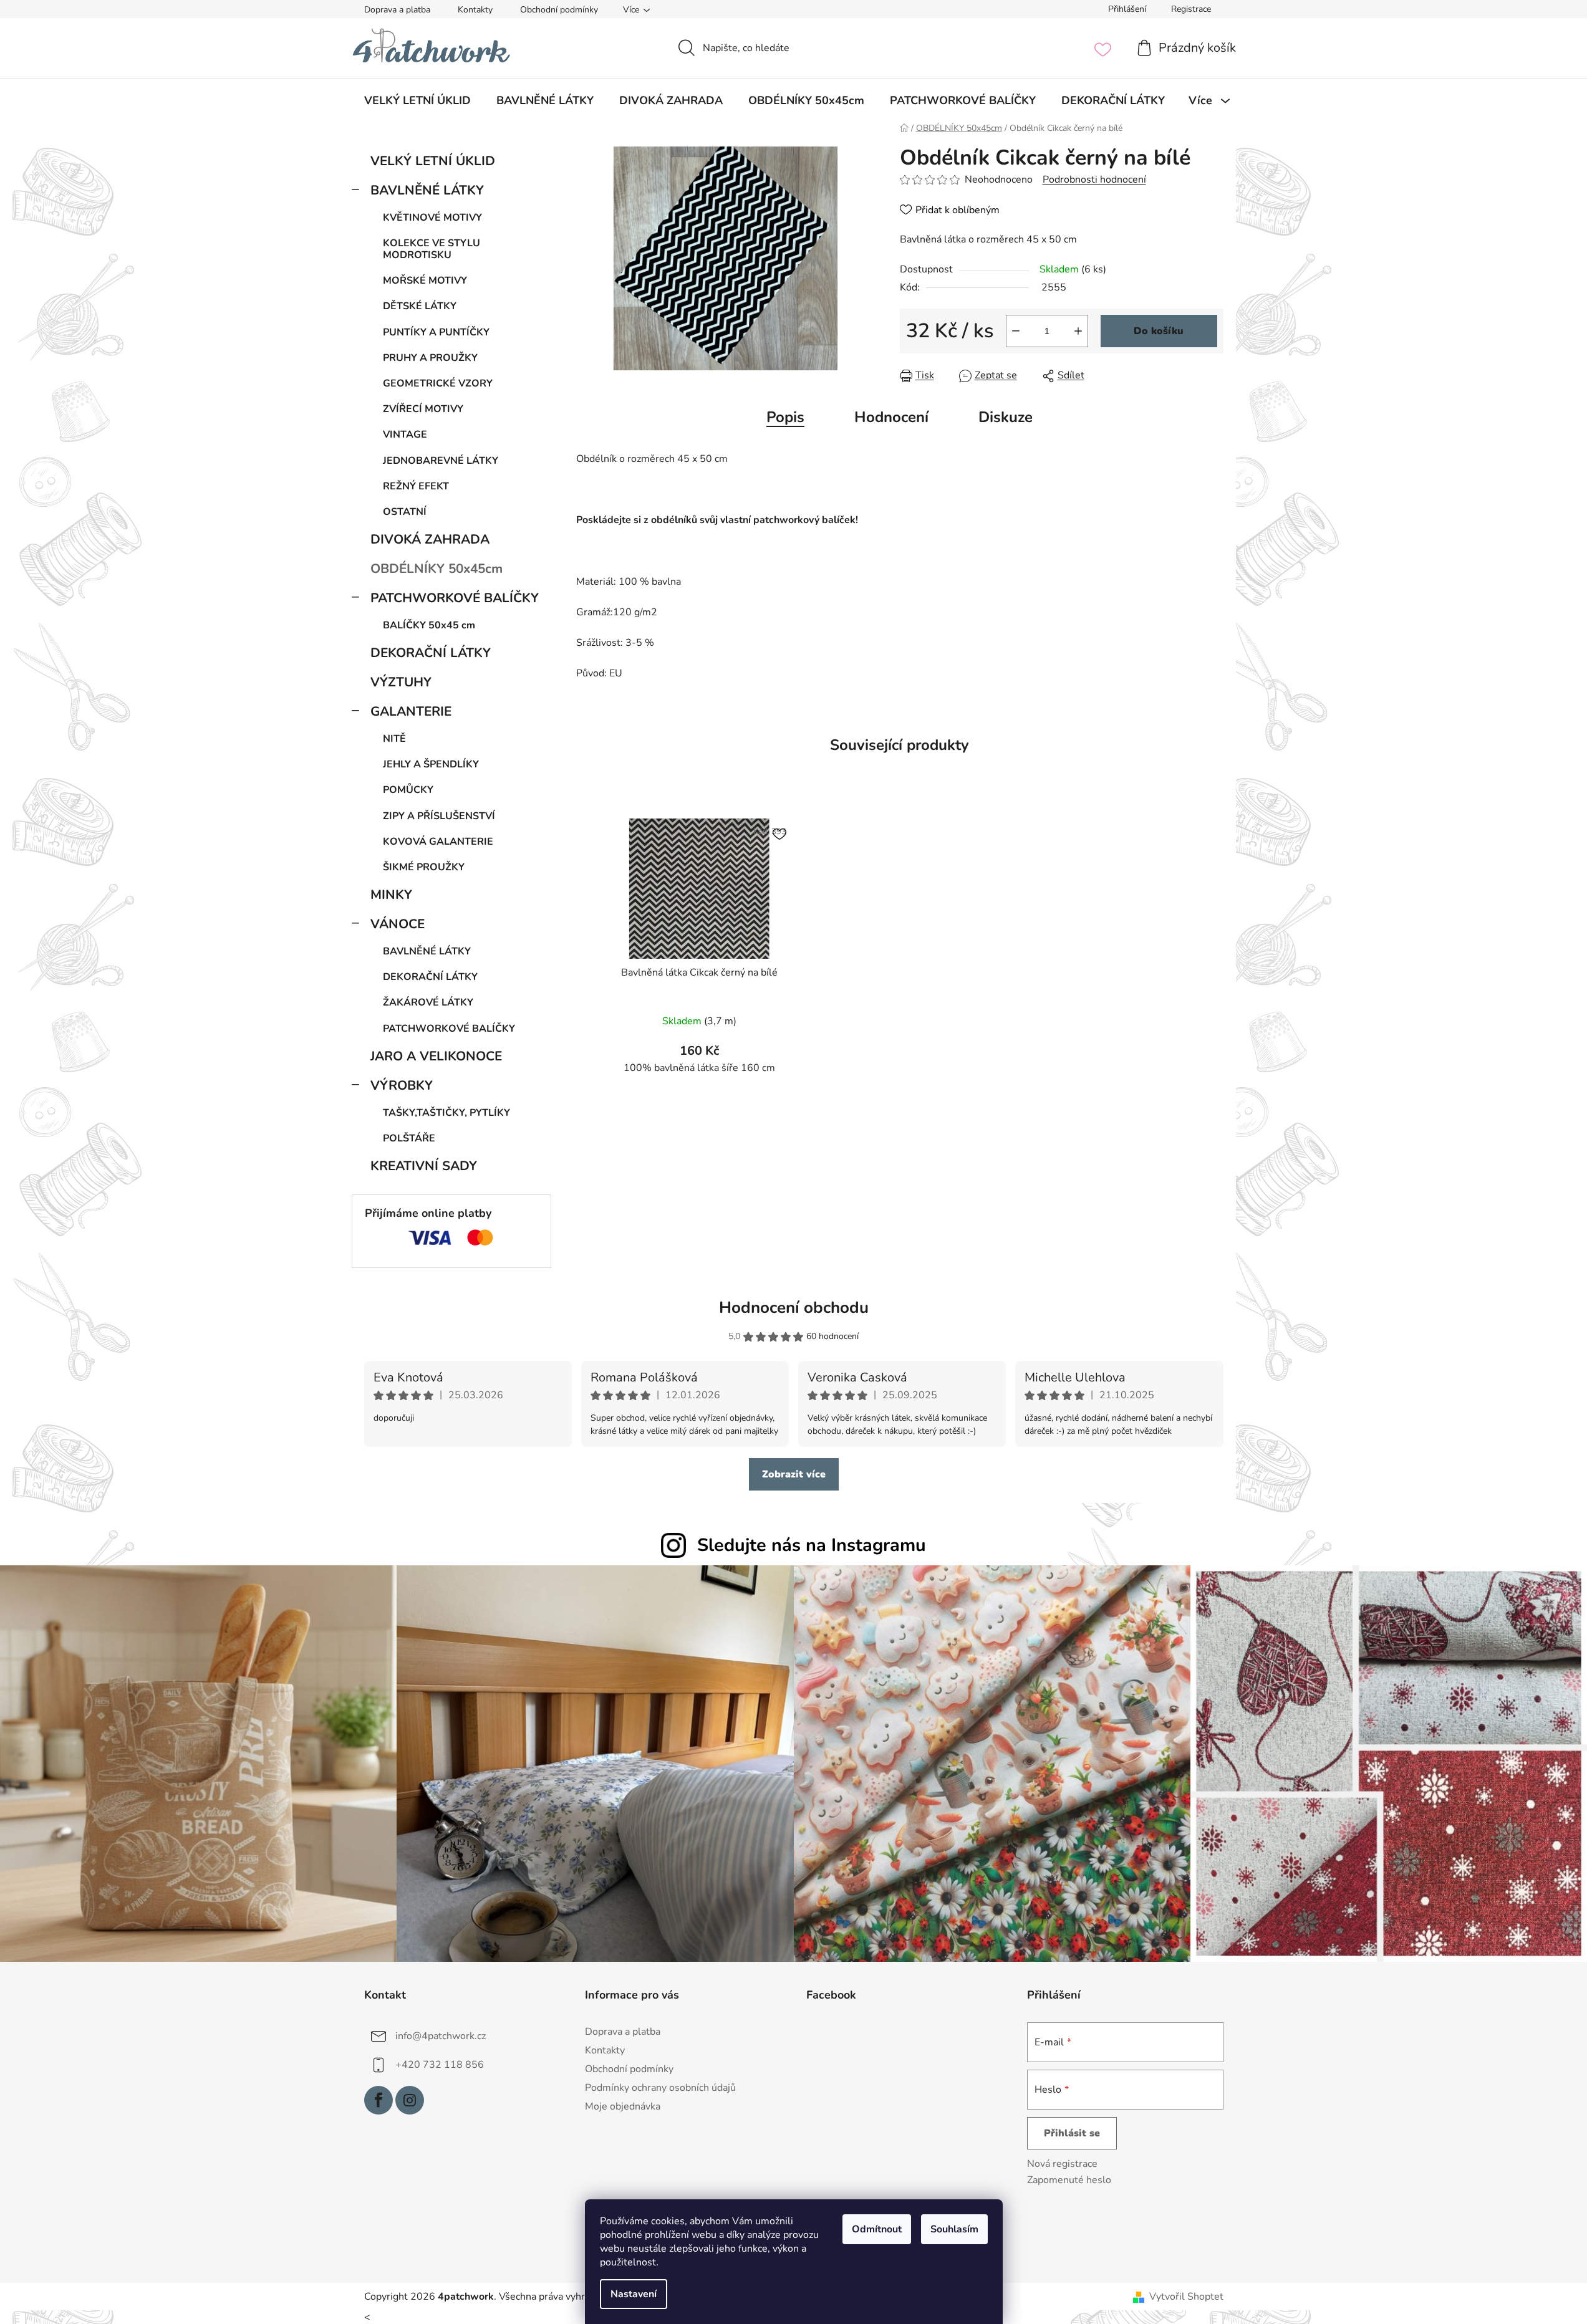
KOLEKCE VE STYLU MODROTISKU (432, 249)
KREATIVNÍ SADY (424, 1166)
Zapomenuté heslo (1069, 2180)
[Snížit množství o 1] (1016, 331)
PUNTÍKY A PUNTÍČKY (436, 332)
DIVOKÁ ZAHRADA (430, 539)
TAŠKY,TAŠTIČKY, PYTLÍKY (446, 1113)
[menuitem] (417, 100)
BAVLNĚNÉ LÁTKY (427, 190)
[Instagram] (410, 2100)
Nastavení (634, 2294)
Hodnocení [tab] (891, 417)
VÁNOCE (398, 924)
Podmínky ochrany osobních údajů (660, 2088)
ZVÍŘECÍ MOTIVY (423, 409)
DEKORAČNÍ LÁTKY (431, 653)
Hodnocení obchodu (794, 1308)
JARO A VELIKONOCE (436, 1056)
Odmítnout (877, 2229)
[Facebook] (379, 2100)
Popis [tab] (785, 417)
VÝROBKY (402, 1085)
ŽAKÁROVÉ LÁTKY (428, 1002)
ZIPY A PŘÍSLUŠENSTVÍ (439, 816)
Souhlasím (954, 2229)
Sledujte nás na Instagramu (812, 1545)
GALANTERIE (411, 711)
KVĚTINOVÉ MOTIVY (432, 218)
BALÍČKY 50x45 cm (429, 625)
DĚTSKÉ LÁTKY (420, 306)
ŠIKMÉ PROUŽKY (424, 867)
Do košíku (1159, 331)
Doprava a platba (397, 10)
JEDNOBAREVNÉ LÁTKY (441, 461)
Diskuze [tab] (1006, 417)
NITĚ (394, 739)
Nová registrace (1062, 2164)
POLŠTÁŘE (409, 1138)
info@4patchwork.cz (441, 2035)
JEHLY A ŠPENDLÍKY (431, 764)
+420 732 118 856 (440, 2064)
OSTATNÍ (405, 512)
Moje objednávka (623, 2106)
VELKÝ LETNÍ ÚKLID (433, 161)
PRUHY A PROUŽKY (430, 358)
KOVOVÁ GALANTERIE (438, 842)
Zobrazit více (794, 1474)
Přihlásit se (1072, 2133)
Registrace (1191, 9)
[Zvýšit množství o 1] (1078, 331)
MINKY (391, 895)
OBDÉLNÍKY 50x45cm (437, 569)
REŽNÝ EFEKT (416, 486)
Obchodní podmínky (559, 10)
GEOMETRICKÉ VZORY (438, 383)
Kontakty (475, 10)
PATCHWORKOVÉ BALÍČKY (455, 598)
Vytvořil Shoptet (1186, 2297)
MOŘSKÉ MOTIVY (425, 281)
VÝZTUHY (401, 682)
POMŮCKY (408, 790)
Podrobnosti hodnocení (1094, 180)
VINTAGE (405, 435)
